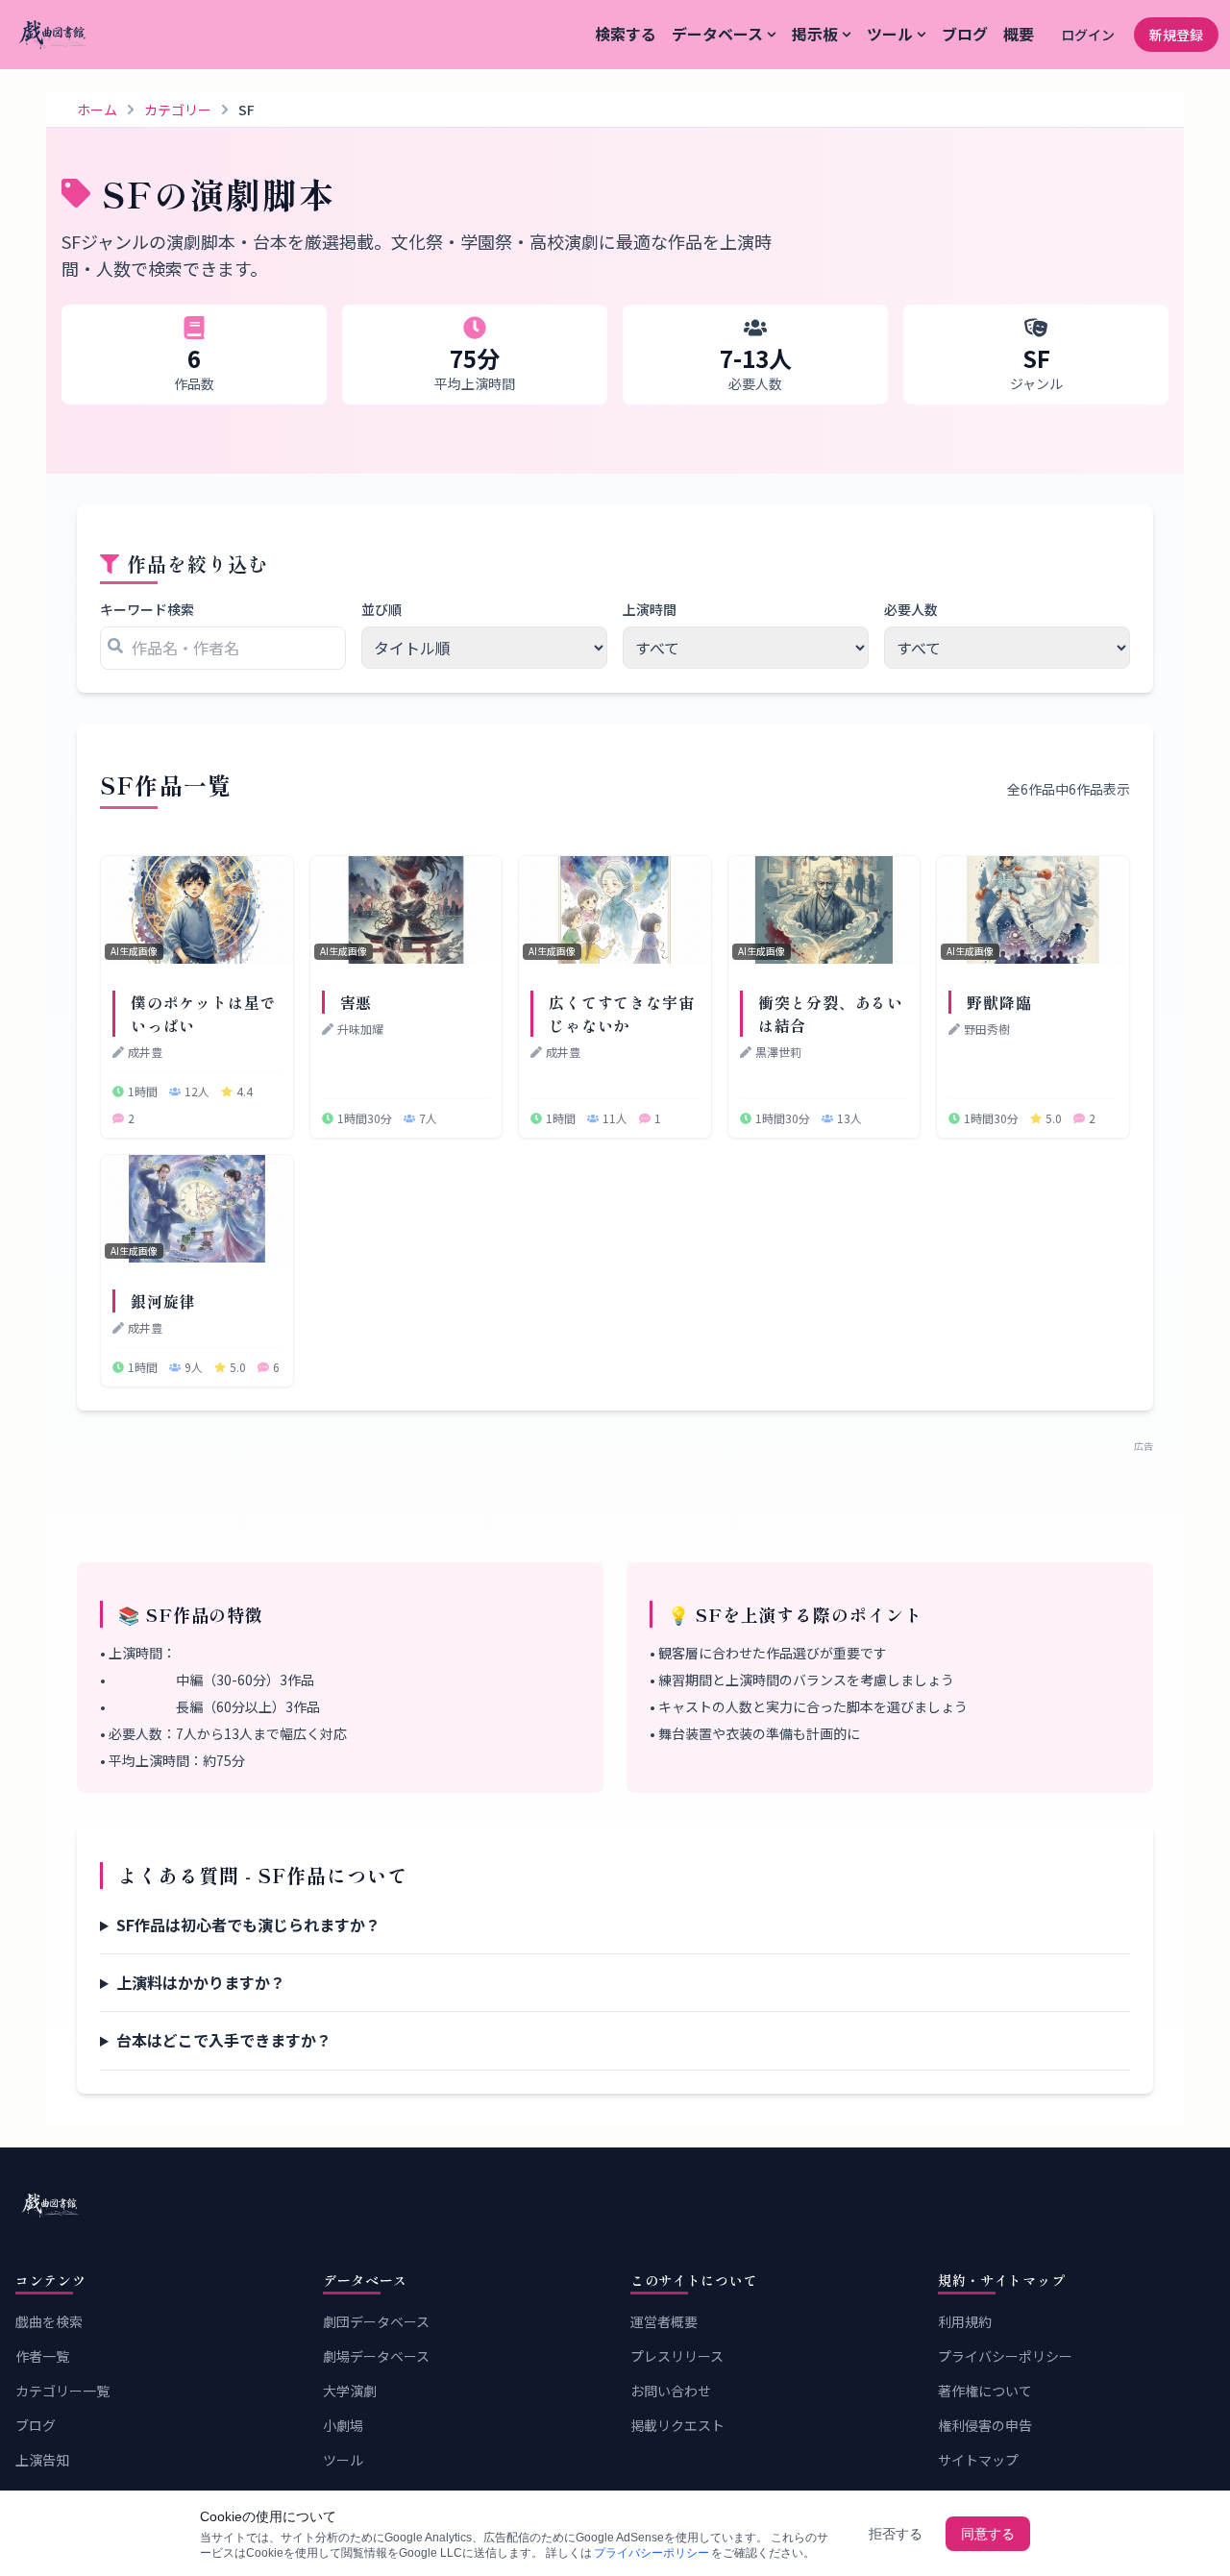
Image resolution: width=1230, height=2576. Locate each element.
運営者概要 (664, 2321)
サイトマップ (978, 2460)
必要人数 (911, 609)
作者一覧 (42, 2356)
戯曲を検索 (49, 2321)
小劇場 (343, 2425)
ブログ (965, 34)
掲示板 (815, 34)
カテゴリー (178, 110)
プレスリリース (677, 2356)
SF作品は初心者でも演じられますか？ (248, 1925)
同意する (988, 2534)
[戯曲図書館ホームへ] (615, 2205)
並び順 (381, 609)
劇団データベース (376, 2321)
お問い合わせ (671, 2391)
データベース (717, 34)
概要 (1019, 34)
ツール (890, 34)
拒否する (896, 2534)
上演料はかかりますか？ (201, 1982)
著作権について (985, 2391)
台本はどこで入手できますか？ (224, 2040)
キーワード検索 (147, 609)
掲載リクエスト (677, 2425)
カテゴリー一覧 (62, 2391)
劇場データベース (376, 2356)
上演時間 (650, 609)
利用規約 (965, 2321)
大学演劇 (350, 2391)
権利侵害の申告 (985, 2425)
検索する (626, 34)
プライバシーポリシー (1005, 2356)
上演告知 (42, 2460)
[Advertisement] (615, 1496)
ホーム (97, 110)
